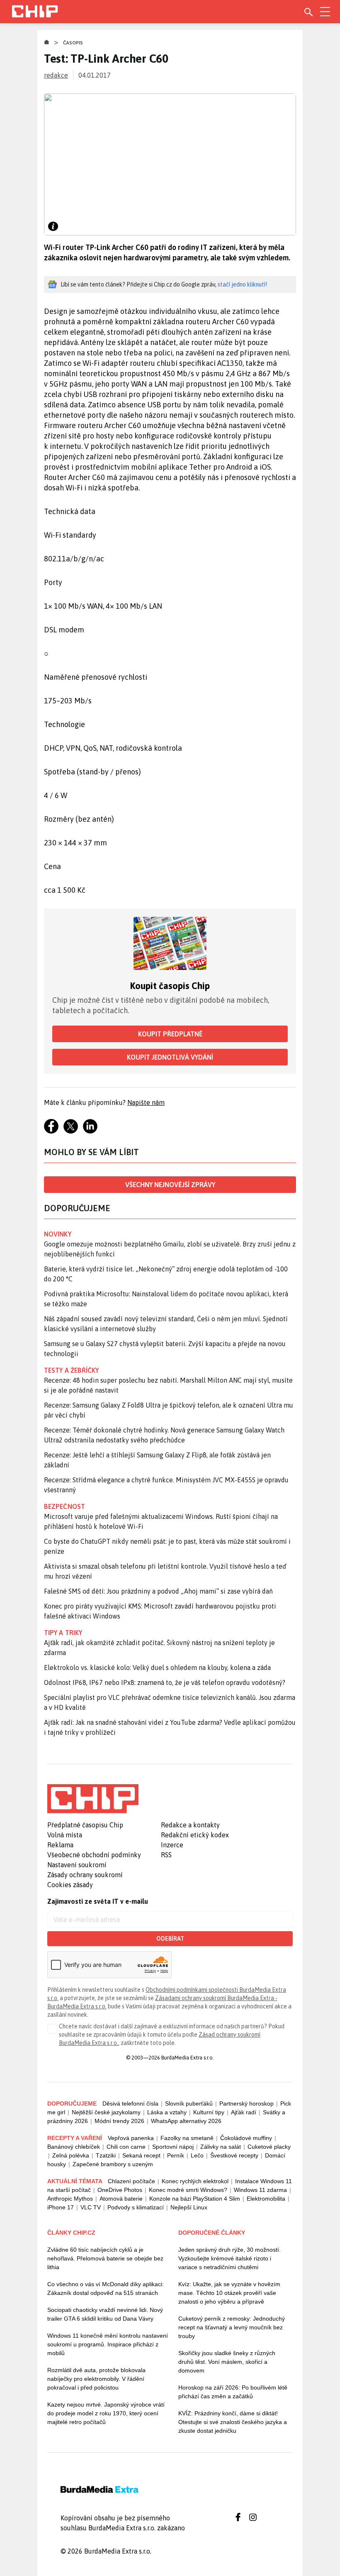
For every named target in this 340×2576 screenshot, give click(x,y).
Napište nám (146, 1102)
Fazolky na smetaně (187, 2138)
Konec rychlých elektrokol (195, 2181)
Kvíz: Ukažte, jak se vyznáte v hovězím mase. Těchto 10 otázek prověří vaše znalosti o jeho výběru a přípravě (229, 2293)
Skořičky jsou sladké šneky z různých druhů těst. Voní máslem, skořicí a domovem (227, 2362)
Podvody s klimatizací (136, 2207)
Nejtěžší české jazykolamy (106, 2112)
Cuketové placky (269, 2147)
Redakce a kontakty (190, 1825)
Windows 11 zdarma (260, 2190)
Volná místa (65, 1835)
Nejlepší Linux (189, 2207)
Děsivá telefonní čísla (130, 2103)
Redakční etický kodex (195, 1835)
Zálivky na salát (221, 2147)
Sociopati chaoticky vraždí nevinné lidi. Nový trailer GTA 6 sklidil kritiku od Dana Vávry (105, 2314)
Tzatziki (106, 2155)
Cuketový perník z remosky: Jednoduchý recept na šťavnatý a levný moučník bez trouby (232, 2327)
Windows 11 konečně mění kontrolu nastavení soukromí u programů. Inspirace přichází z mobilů (108, 2344)
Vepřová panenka (131, 2138)
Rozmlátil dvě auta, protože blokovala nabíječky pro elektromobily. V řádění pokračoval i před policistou (96, 2379)
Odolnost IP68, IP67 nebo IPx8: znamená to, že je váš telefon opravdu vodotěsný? (165, 1682)
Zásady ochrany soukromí (85, 1875)
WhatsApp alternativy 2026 (186, 2121)
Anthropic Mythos (70, 2199)
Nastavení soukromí (77, 1865)
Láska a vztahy (167, 2112)
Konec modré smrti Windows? (188, 2190)
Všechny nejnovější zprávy (170, 1185)
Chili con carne (126, 2147)
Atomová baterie (121, 2199)
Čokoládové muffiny (246, 2138)
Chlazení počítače (131, 2181)
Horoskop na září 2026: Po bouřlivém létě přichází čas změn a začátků (233, 2392)
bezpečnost (64, 1506)
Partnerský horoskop (246, 2103)
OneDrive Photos (120, 2190)
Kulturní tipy (209, 2112)
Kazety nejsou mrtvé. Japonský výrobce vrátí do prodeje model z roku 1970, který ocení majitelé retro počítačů (106, 2413)
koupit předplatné (170, 1034)
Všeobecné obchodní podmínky (94, 1855)
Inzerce (172, 1845)
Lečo (197, 2155)
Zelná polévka (71, 2155)
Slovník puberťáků (189, 2103)
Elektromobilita (266, 2199)
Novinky (58, 1234)
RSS (166, 1855)
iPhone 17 (61, 2207)
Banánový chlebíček (74, 2147)
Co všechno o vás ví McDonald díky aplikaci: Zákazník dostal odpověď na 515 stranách (106, 2288)
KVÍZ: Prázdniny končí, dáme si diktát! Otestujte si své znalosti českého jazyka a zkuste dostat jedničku (233, 2422)
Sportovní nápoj (173, 2147)
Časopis (73, 43)
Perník (176, 2155)
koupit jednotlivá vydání (170, 1057)
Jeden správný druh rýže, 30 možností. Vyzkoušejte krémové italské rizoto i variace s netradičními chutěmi (229, 2258)
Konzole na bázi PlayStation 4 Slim (195, 2199)
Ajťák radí (244, 2112)
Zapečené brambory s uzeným (113, 2164)
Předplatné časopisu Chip (85, 1825)
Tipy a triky (63, 1633)
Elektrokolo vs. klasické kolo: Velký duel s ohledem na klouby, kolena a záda (157, 1668)
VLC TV (91, 2207)
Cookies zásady (70, 1885)
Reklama (60, 1845)
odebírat (170, 1939)
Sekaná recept (141, 2155)
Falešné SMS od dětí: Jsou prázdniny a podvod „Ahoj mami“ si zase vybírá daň (158, 1591)
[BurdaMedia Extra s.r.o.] (93, 1799)
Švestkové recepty (234, 2155)
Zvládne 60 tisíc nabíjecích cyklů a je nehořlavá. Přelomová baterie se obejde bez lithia (105, 2258)
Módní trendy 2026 (119, 2121)
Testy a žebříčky (72, 1370)
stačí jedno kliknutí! (242, 284)
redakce (56, 75)
